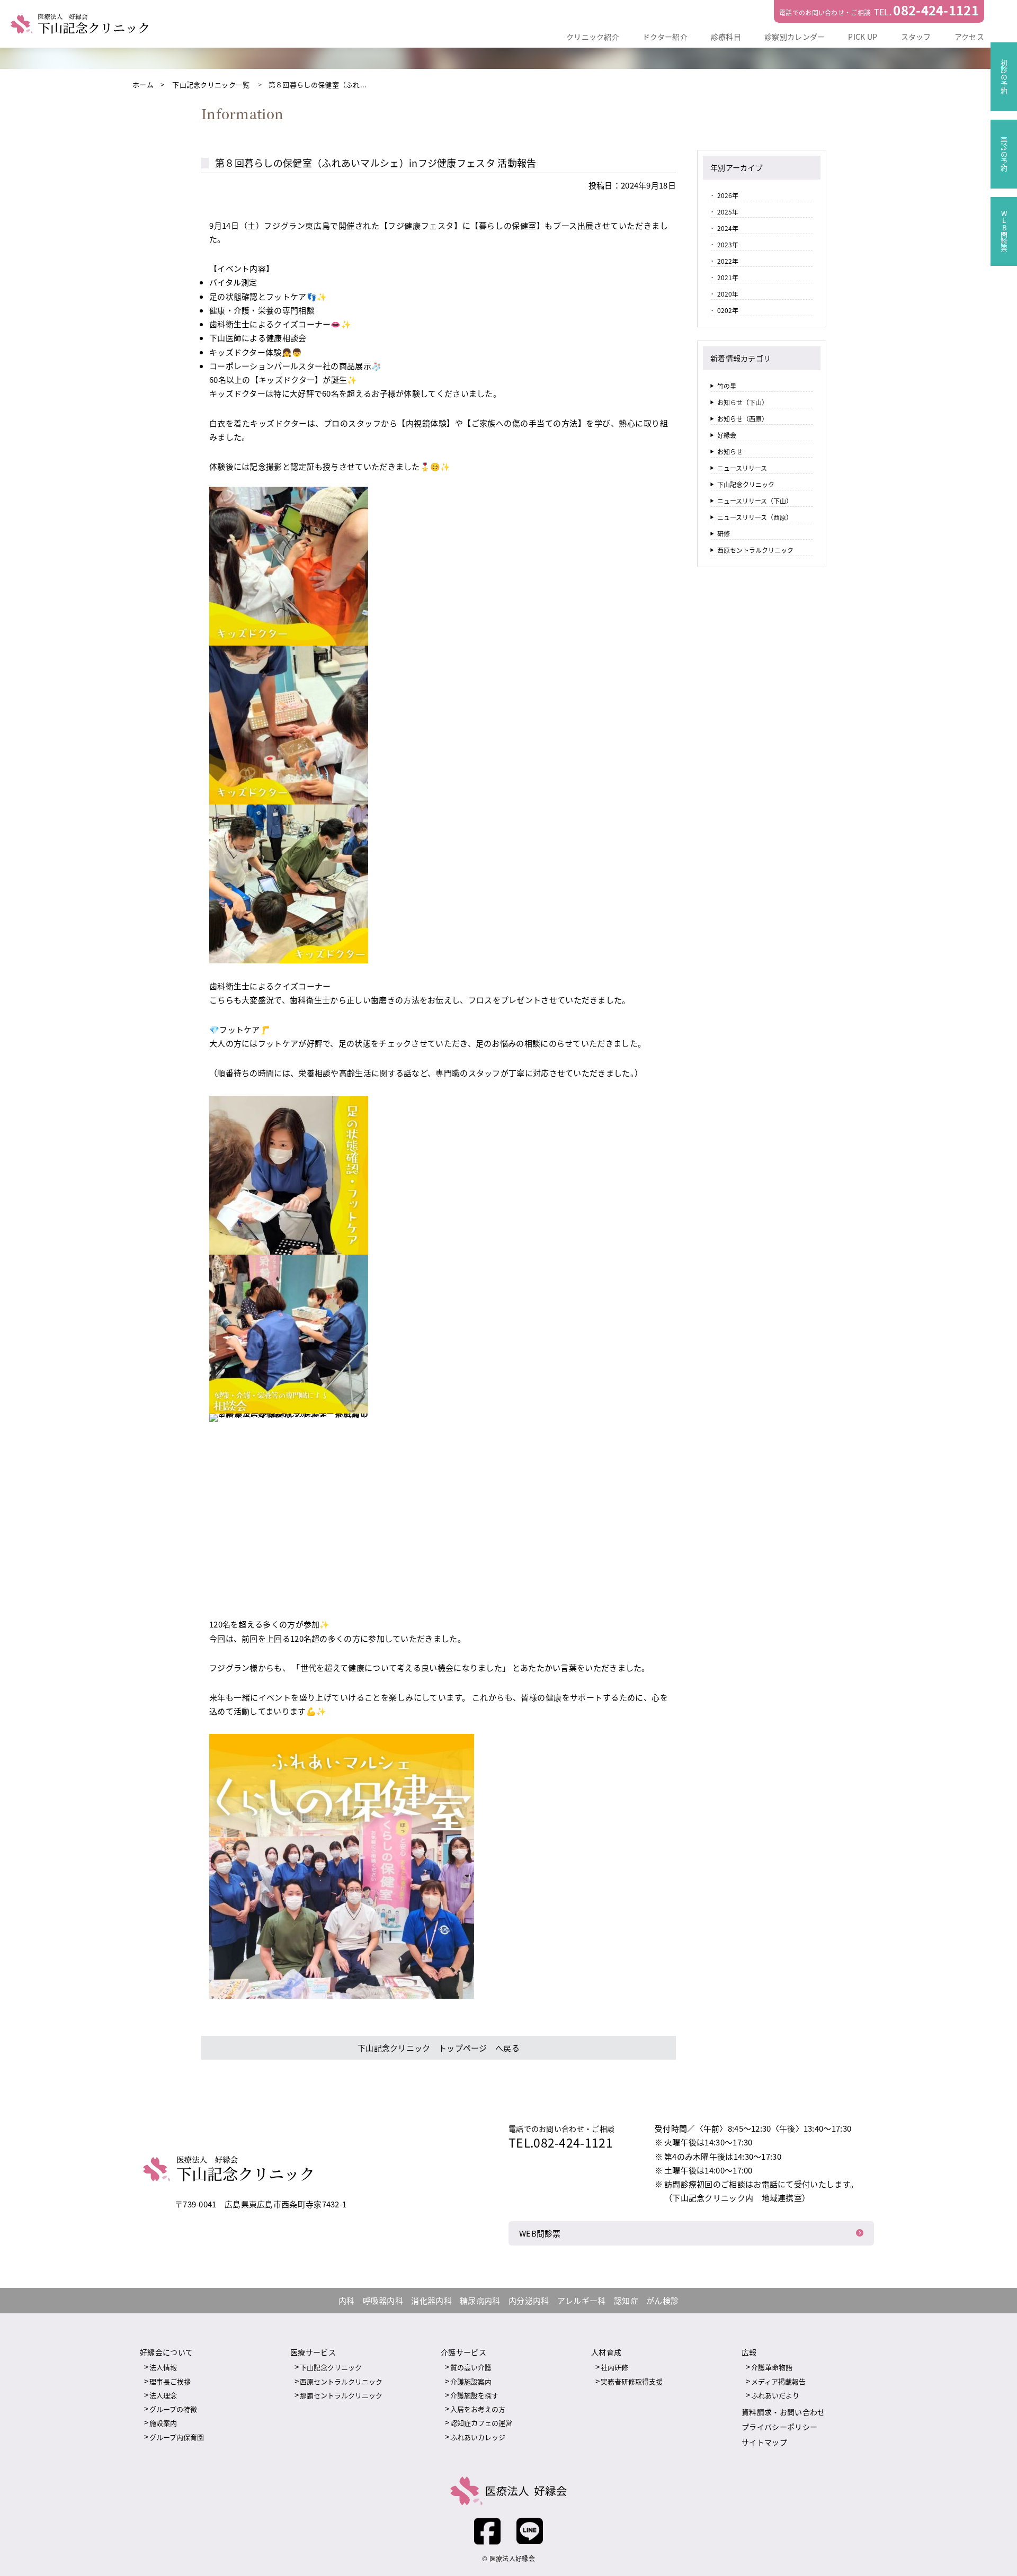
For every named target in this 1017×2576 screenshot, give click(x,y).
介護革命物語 (772, 2367)
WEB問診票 (540, 2233)
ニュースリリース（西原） (755, 517)
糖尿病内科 (480, 2300)
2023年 (728, 244)
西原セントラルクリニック (755, 550)
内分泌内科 (529, 2300)
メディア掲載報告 (778, 2381)
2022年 (728, 261)
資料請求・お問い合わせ (783, 2412)
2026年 (728, 195)
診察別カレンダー (795, 37)
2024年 (728, 228)
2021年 (728, 277)
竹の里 (727, 386)
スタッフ (916, 37)
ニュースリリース (742, 468)
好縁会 (727, 435)
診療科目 (726, 37)
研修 (724, 534)
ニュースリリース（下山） (755, 501)
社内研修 (614, 2367)
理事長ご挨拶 (170, 2381)
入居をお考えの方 (478, 2409)
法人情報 (163, 2367)
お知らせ (730, 451)
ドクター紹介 (665, 37)
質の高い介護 (471, 2367)
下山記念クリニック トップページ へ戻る (439, 2048)
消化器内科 (431, 2300)
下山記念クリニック (746, 484)
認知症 (626, 2300)
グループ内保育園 (177, 2437)
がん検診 (662, 2300)
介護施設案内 (471, 2381)
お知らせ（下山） (743, 402)
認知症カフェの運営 (481, 2423)
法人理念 (163, 2395)
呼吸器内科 (383, 2300)
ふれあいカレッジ (478, 2437)
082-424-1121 (936, 10)
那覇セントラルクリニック (341, 2395)
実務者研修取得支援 (632, 2381)
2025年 (728, 212)
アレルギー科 (582, 2300)
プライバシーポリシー (779, 2427)
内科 (347, 2300)
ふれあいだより (775, 2395)
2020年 (728, 294)
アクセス (969, 37)
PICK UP (863, 37)
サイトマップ (764, 2442)
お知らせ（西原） (743, 419)
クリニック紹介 (593, 37)
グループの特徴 (173, 2409)
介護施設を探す (474, 2395)
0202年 (728, 310)
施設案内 (163, 2423)
